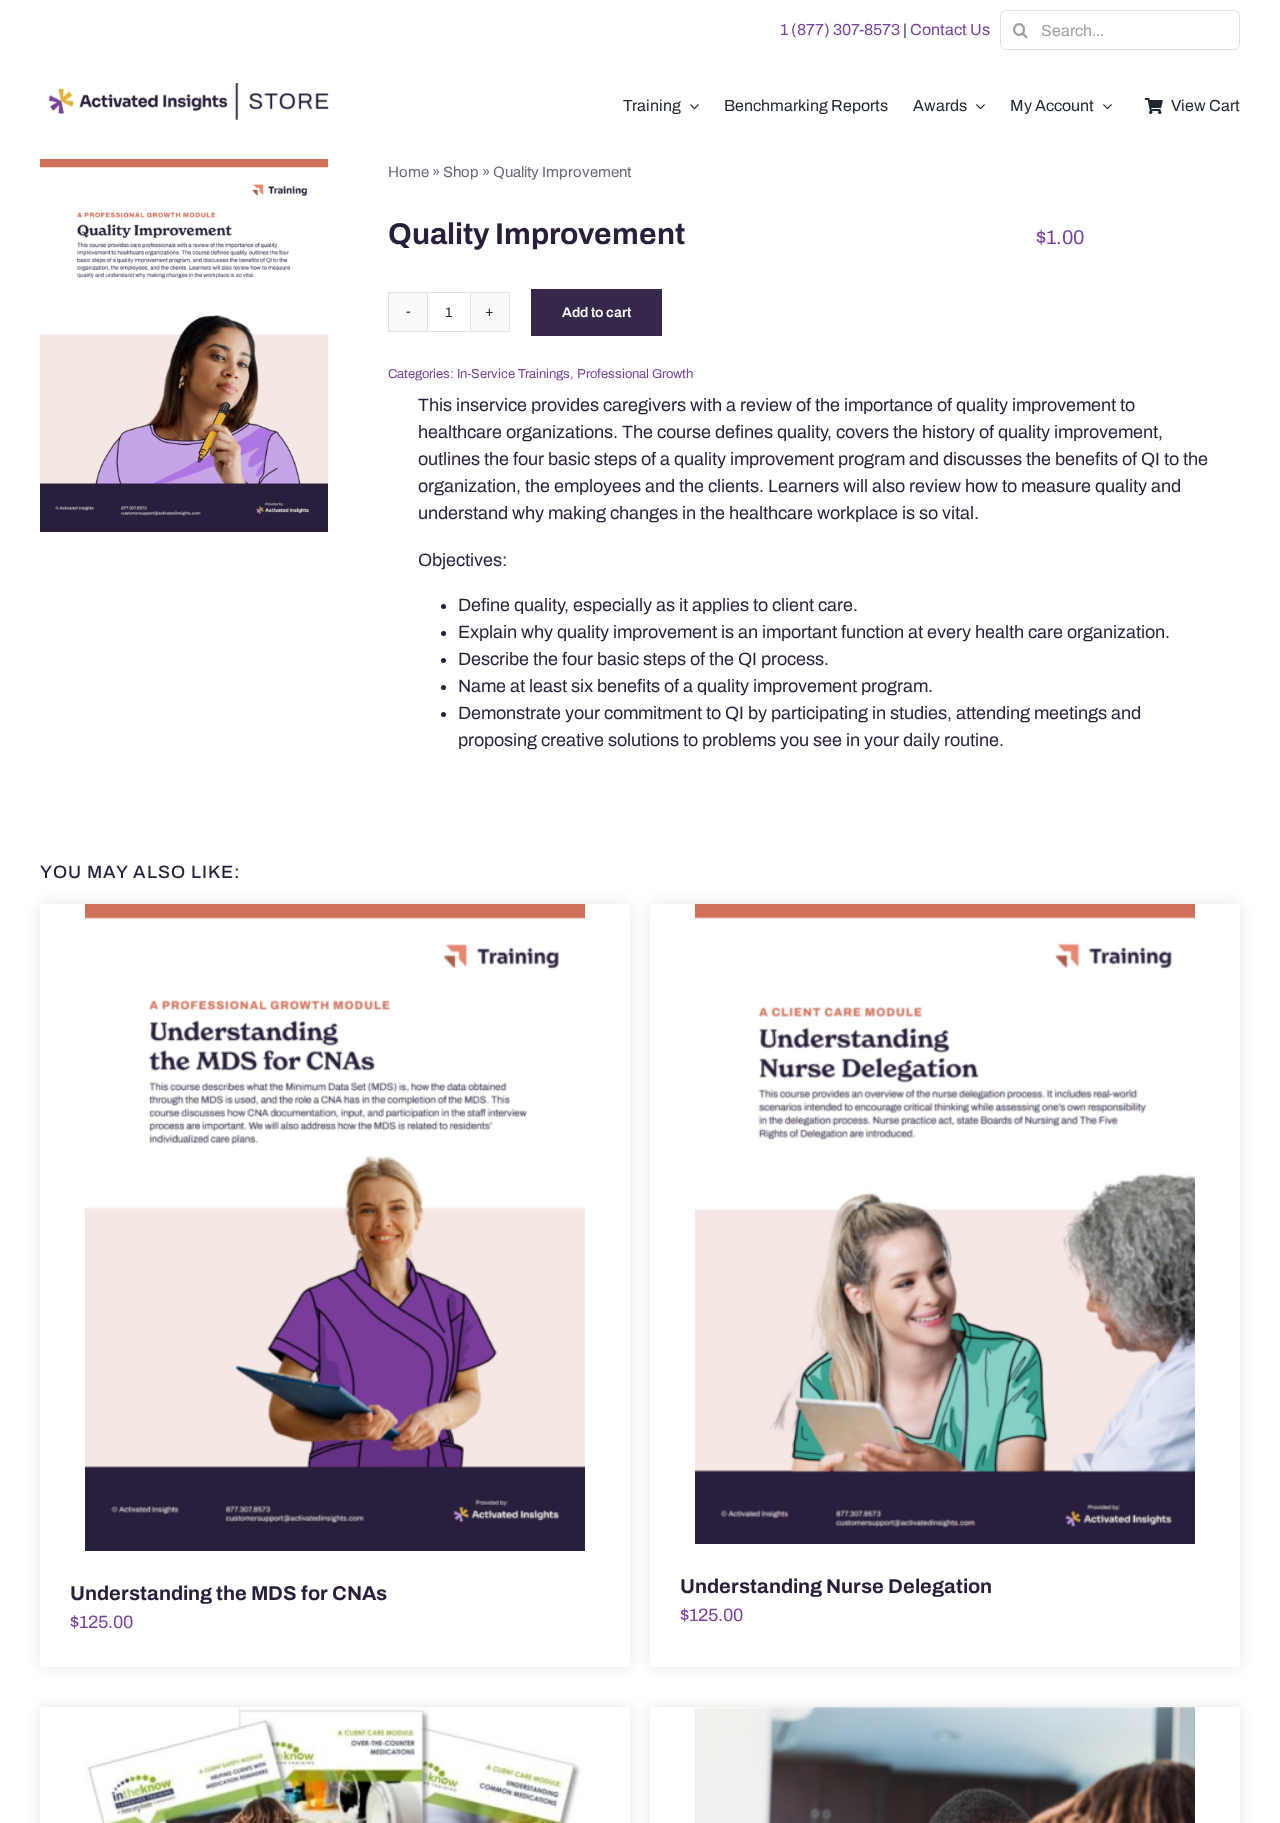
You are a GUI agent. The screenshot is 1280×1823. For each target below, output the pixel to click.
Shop (461, 172)
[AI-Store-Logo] (185, 92)
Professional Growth (635, 374)
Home (408, 172)
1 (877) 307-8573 (840, 29)
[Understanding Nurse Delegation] (945, 1224)
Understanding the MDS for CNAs (228, 1593)
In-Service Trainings (513, 374)
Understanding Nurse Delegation (836, 1586)
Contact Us (950, 29)
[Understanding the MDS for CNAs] (335, 1228)
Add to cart (596, 312)
